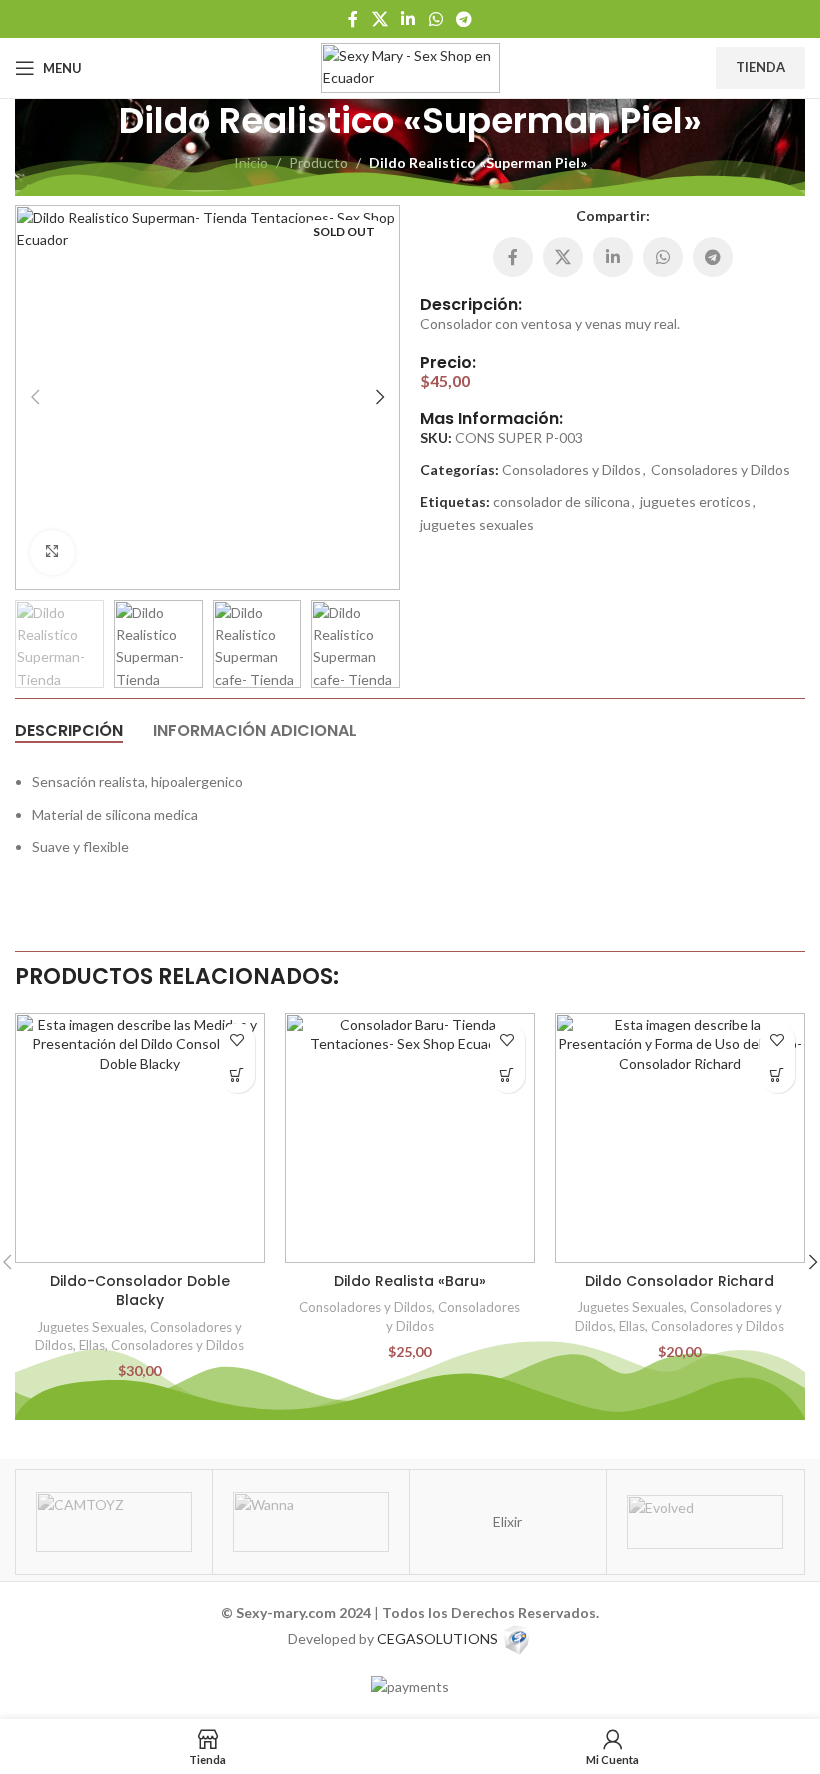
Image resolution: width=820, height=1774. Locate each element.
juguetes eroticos (695, 501)
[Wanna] (311, 1522)
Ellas (92, 1345)
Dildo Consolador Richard (679, 1281)
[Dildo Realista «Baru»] (410, 1138)
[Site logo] (410, 66)
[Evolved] (705, 1522)
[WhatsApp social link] (435, 18)
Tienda (760, 67)
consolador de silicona (561, 501)
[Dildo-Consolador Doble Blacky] (140, 1138)
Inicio (251, 162)
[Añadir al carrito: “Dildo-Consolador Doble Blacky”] (237, 1075)
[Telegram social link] (463, 18)
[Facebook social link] (353, 18)
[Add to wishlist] (237, 1040)
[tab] (69, 730)
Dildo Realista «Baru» (410, 1281)
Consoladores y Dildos (571, 469)
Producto (318, 162)
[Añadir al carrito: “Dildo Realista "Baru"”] (507, 1075)
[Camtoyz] (114, 1522)
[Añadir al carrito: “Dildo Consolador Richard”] (777, 1075)
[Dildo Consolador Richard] (680, 1138)
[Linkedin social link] (408, 18)
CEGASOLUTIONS (437, 1638)
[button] (35, 397)
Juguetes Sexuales (90, 1327)
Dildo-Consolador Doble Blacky (140, 1291)
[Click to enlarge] (52, 552)
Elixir (507, 1521)
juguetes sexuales (477, 524)
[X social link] (379, 18)
